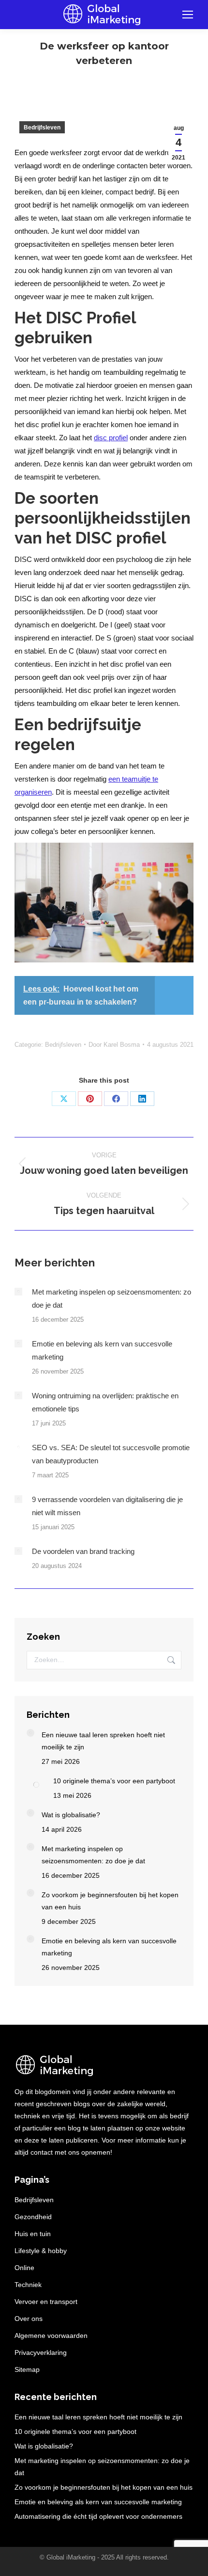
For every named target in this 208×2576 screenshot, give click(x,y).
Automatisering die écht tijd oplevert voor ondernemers (98, 2516)
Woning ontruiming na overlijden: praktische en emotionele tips (105, 1402)
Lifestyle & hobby (41, 2251)
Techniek (28, 2285)
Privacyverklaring (41, 2352)
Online (24, 2268)
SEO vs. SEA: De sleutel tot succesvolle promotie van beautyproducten (111, 1454)
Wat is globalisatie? (71, 1815)
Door (114, 1045)
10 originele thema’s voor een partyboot (114, 1781)
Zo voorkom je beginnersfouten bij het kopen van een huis (110, 1901)
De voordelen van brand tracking (83, 1551)
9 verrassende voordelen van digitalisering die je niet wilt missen (107, 1506)
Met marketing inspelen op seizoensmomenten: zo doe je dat (111, 1298)
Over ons (29, 2319)
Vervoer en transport (46, 2302)
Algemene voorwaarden (51, 2336)
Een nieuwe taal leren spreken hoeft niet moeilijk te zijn (103, 1741)
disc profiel (111, 438)
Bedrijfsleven (42, 128)
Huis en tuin (33, 2234)
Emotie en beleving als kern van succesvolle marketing (102, 1350)
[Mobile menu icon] (188, 15)
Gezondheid (33, 2217)
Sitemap (27, 2369)
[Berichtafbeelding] (18, 1292)
